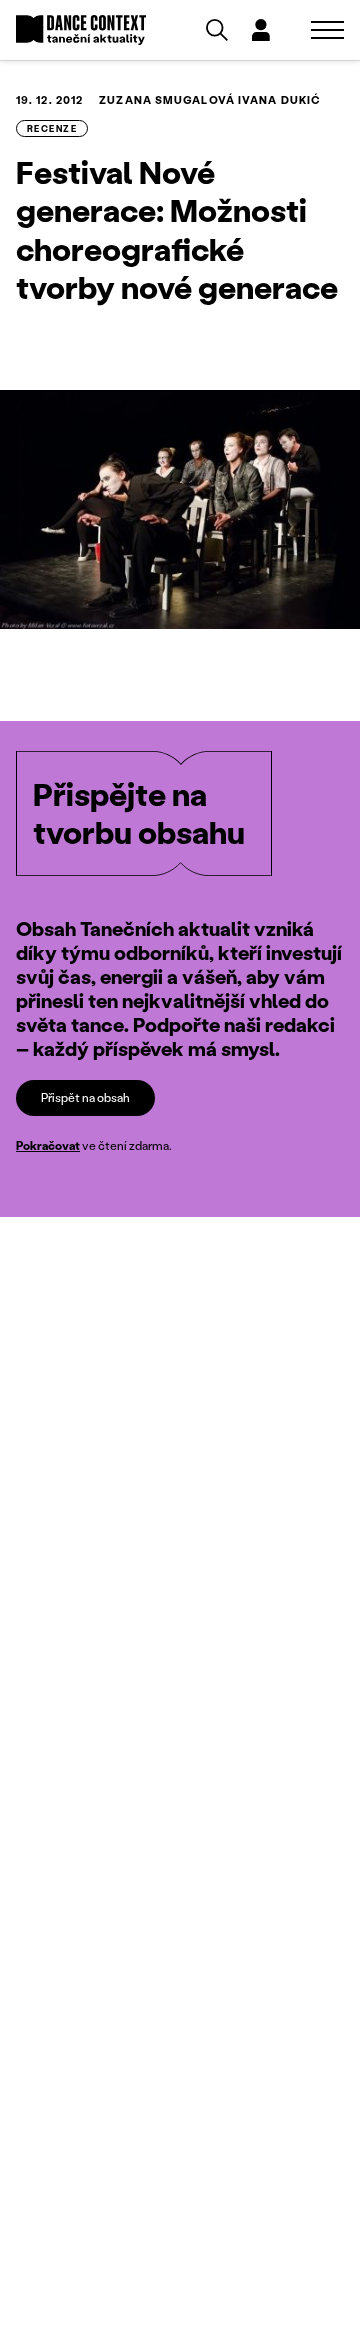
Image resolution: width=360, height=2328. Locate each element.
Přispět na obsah (85, 1097)
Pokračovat (48, 1145)
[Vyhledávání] (217, 30)
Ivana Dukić (279, 100)
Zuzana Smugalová (167, 100)
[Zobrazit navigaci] (327, 30)
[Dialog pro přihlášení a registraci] (261, 30)
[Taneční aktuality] (81, 30)
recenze (52, 128)
